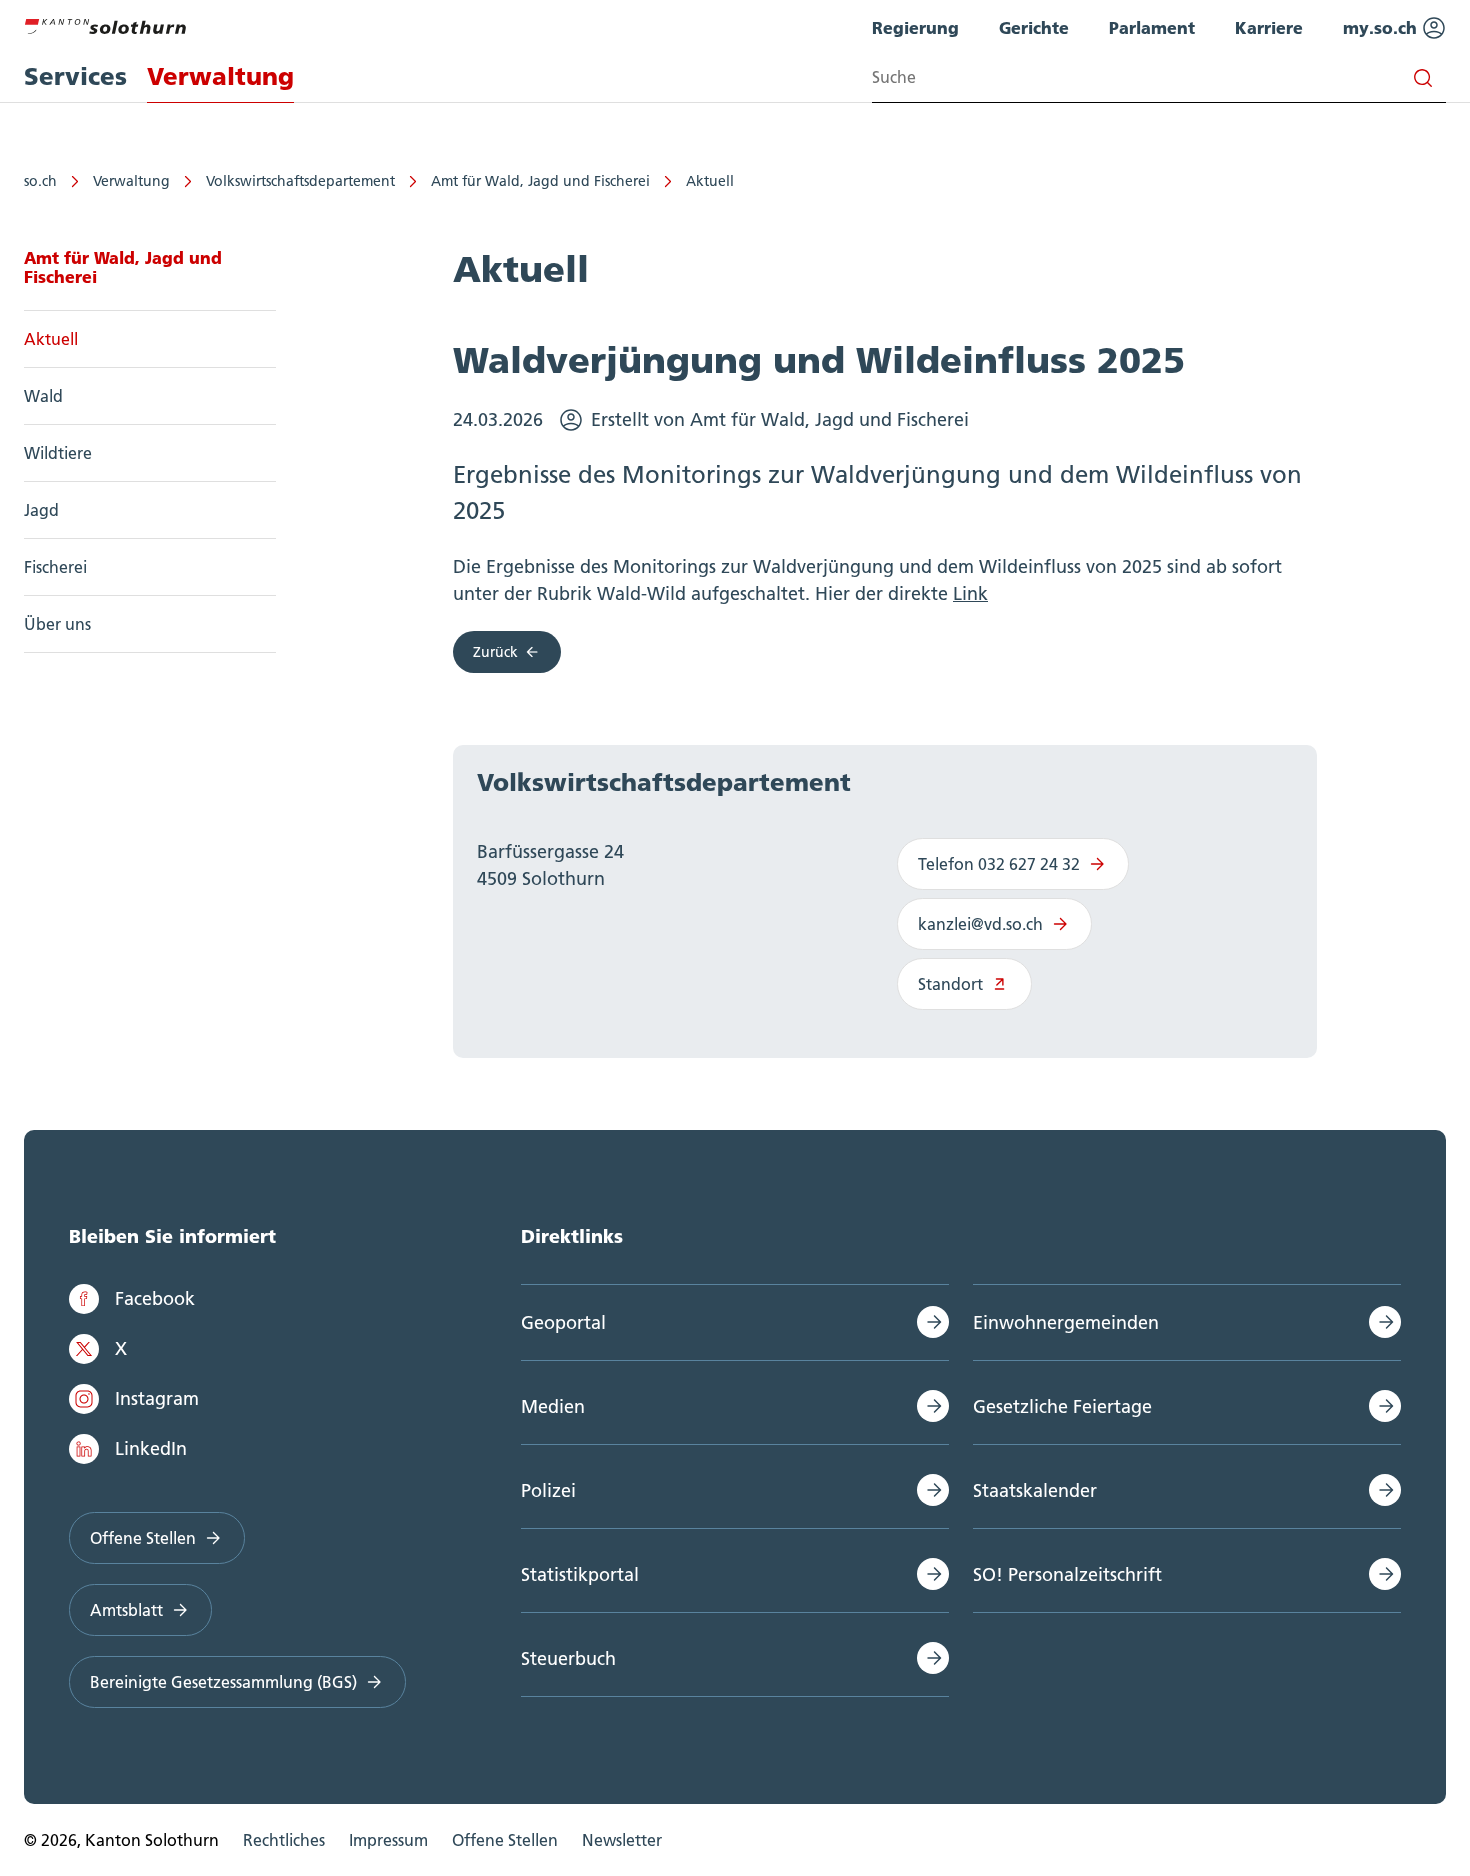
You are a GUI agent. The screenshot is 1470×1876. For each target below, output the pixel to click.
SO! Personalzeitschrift (1067, 1574)
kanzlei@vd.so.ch (980, 924)
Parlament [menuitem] (1152, 27)
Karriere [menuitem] (1269, 27)
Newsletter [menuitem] (622, 1840)
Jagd (41, 510)
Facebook (155, 1298)
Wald (43, 396)
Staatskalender (1035, 1490)
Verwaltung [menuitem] (220, 76)
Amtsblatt (126, 1610)
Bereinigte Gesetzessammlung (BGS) (223, 1682)
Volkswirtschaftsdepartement (300, 181)
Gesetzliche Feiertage (1062, 1406)
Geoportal (563, 1322)
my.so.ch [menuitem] (1382, 27)
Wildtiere (58, 453)
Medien (553, 1406)
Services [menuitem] (75, 76)
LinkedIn (151, 1448)
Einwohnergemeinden (1066, 1322)
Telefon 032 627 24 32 (999, 864)
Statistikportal (580, 1574)
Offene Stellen (143, 1538)
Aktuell (710, 181)
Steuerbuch (568, 1658)
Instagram (157, 1398)
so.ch (40, 181)
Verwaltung (131, 181)
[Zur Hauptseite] (105, 24)
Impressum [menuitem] (388, 1840)
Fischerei (55, 567)
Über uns (57, 624)
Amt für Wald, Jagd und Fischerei (540, 181)
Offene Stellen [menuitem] (505, 1840)
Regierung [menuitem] (915, 27)
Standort (950, 984)
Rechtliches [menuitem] (284, 1840)
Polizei (548, 1490)
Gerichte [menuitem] (1034, 27)
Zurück (495, 652)
